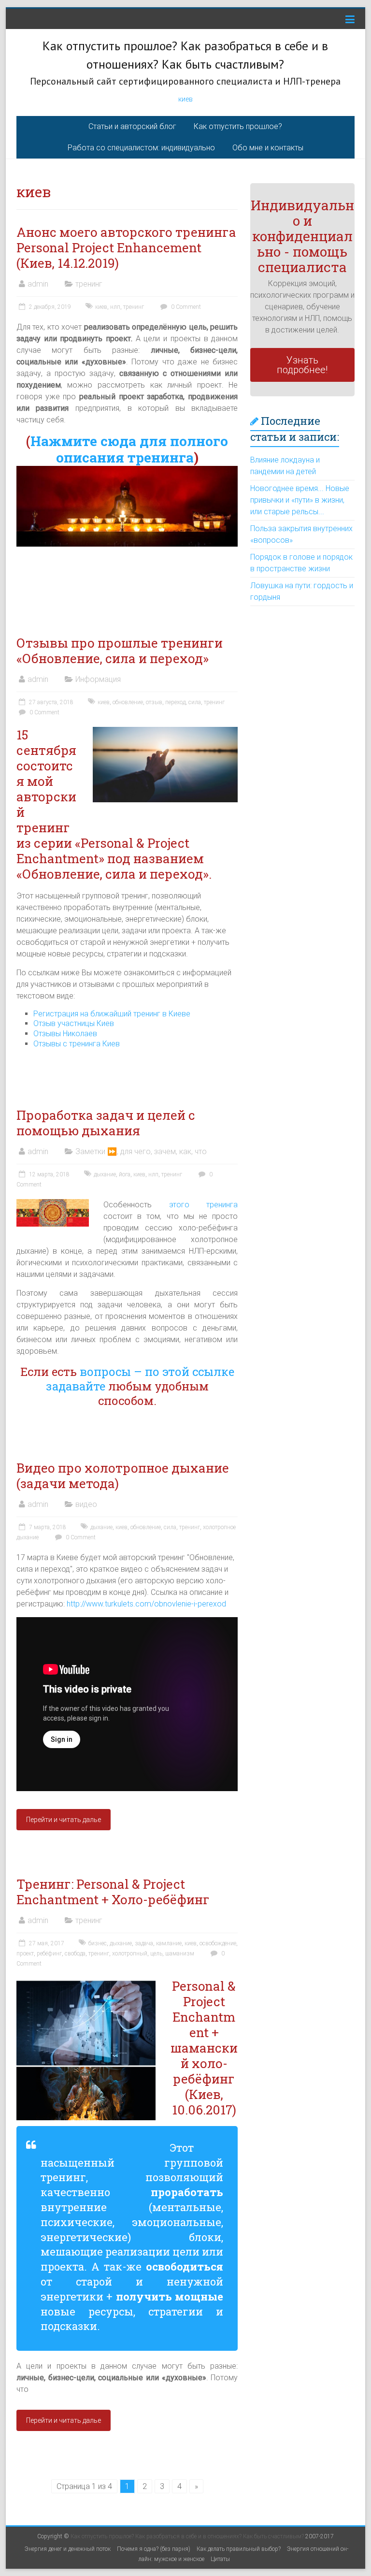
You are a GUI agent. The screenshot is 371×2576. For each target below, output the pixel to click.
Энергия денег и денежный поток (68, 2549)
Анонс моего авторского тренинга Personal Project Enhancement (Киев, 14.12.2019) (126, 247)
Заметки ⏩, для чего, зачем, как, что (141, 1151)
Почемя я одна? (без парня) (154, 2549)
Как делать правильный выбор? (239, 2549)
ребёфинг (49, 1954)
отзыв (154, 702)
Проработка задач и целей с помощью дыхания (106, 1123)
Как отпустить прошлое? (238, 126)
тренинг (89, 284)
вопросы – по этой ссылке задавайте (140, 1379)
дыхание (105, 1174)
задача (144, 1943)
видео (86, 1504)
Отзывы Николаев (65, 1034)
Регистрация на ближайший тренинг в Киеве (112, 1014)
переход (175, 702)
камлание (169, 1943)
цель (156, 1954)
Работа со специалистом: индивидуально (141, 148)
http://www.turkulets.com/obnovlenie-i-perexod (146, 1604)
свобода (75, 1954)
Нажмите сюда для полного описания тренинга (129, 449)
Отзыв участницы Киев (74, 1023)
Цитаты (220, 2559)
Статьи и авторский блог (132, 126)
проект (25, 1954)
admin (38, 284)
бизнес (98, 1943)
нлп (115, 307)
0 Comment (185, 307)
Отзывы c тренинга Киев (77, 1044)
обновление (128, 702)
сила (195, 702)
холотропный (130, 1954)
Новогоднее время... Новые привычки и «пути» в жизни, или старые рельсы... (300, 500)
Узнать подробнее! (302, 365)
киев (185, 99)
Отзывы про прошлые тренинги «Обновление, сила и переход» (120, 651)
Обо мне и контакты (268, 148)
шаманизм (180, 1954)
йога (125, 1174)
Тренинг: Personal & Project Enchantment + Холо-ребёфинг (113, 1892)
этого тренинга (204, 1205)
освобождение (218, 1943)
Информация (98, 679)
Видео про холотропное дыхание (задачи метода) (123, 1476)
